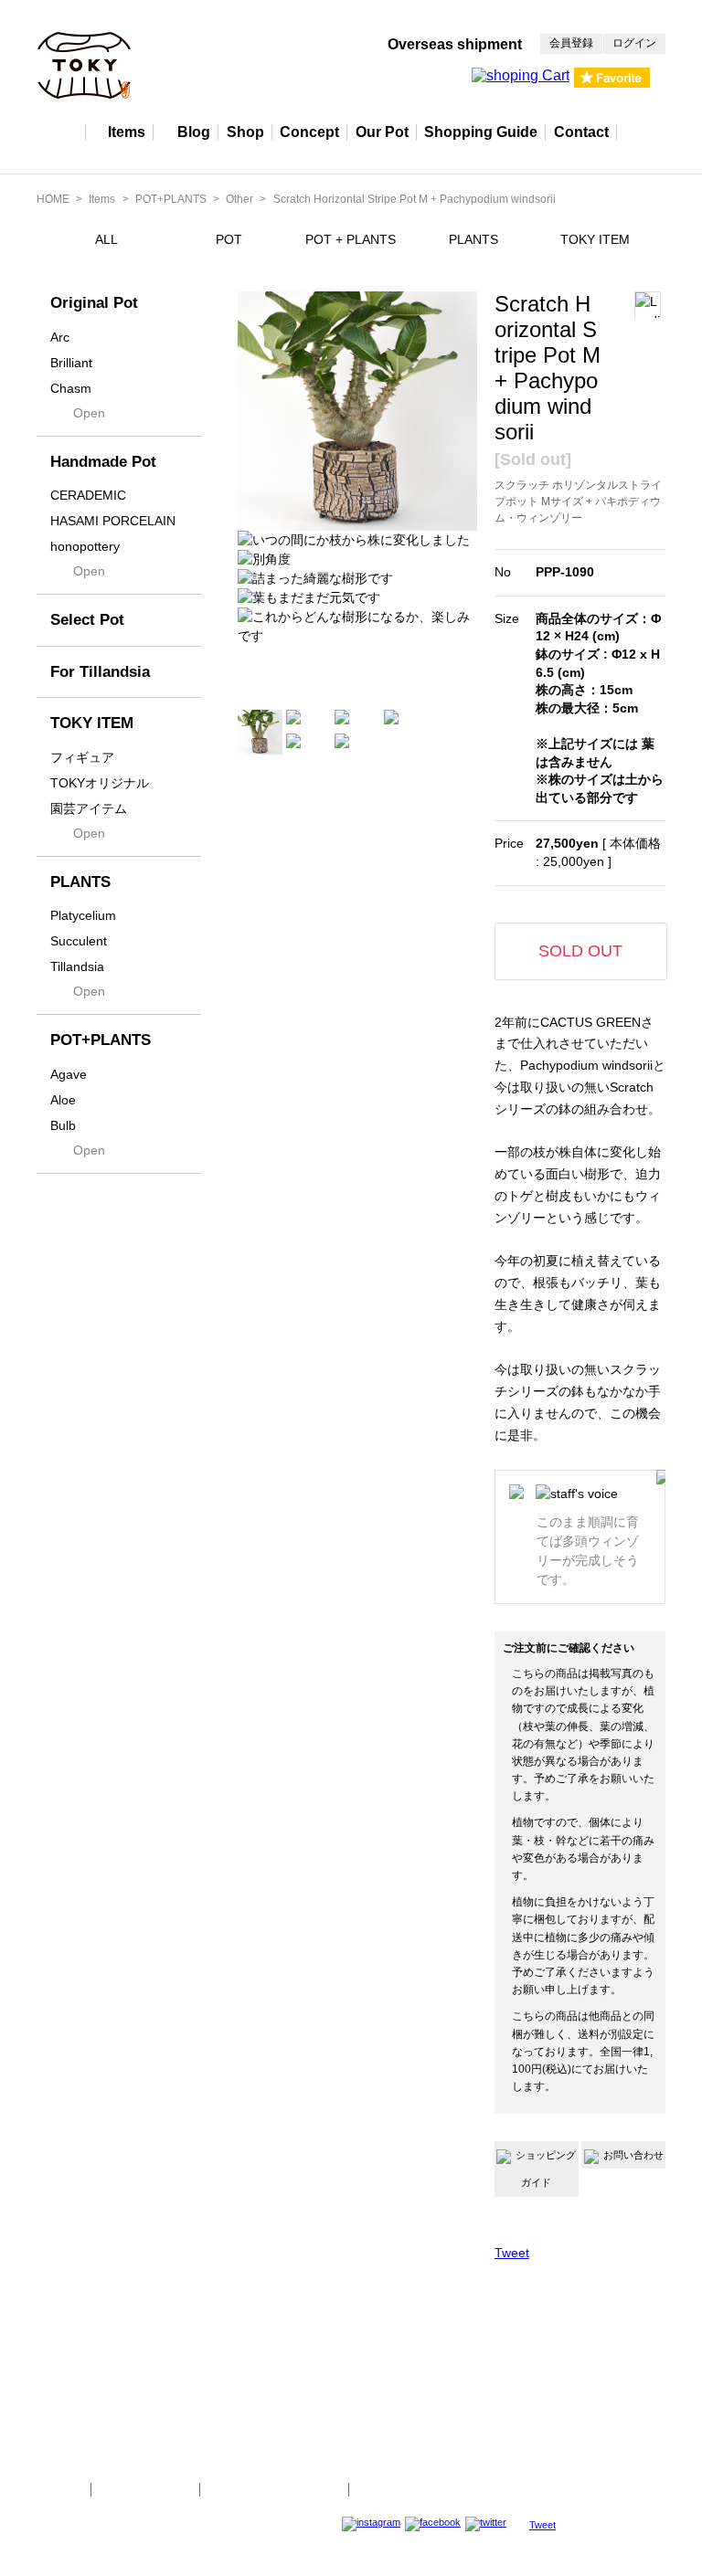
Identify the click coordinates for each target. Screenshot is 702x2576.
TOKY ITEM (595, 239)
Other (239, 199)
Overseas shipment (455, 44)
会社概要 (57, 2489)
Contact (581, 132)
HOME (53, 199)
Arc (60, 337)
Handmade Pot (103, 462)
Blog (194, 132)
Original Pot (94, 303)
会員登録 (571, 43)
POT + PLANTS (351, 239)
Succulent (79, 941)
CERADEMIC (88, 495)
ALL (106, 239)
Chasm (71, 388)
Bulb (63, 1125)
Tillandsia (77, 966)
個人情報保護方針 (145, 2489)
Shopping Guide (481, 132)
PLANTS (473, 239)
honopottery (85, 546)
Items (127, 132)
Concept (309, 132)
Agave (69, 1074)
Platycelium (83, 915)
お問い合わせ (633, 2155)
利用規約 (383, 2489)
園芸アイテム (89, 808)
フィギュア (82, 757)
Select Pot (87, 620)
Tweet (512, 2253)
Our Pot (382, 132)
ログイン (634, 43)
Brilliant (71, 363)
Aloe (63, 1100)
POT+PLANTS (171, 199)
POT (229, 239)
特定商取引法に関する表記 (274, 2489)
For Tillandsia (100, 672)
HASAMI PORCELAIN (113, 521)
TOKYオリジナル (100, 783)
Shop (245, 132)
